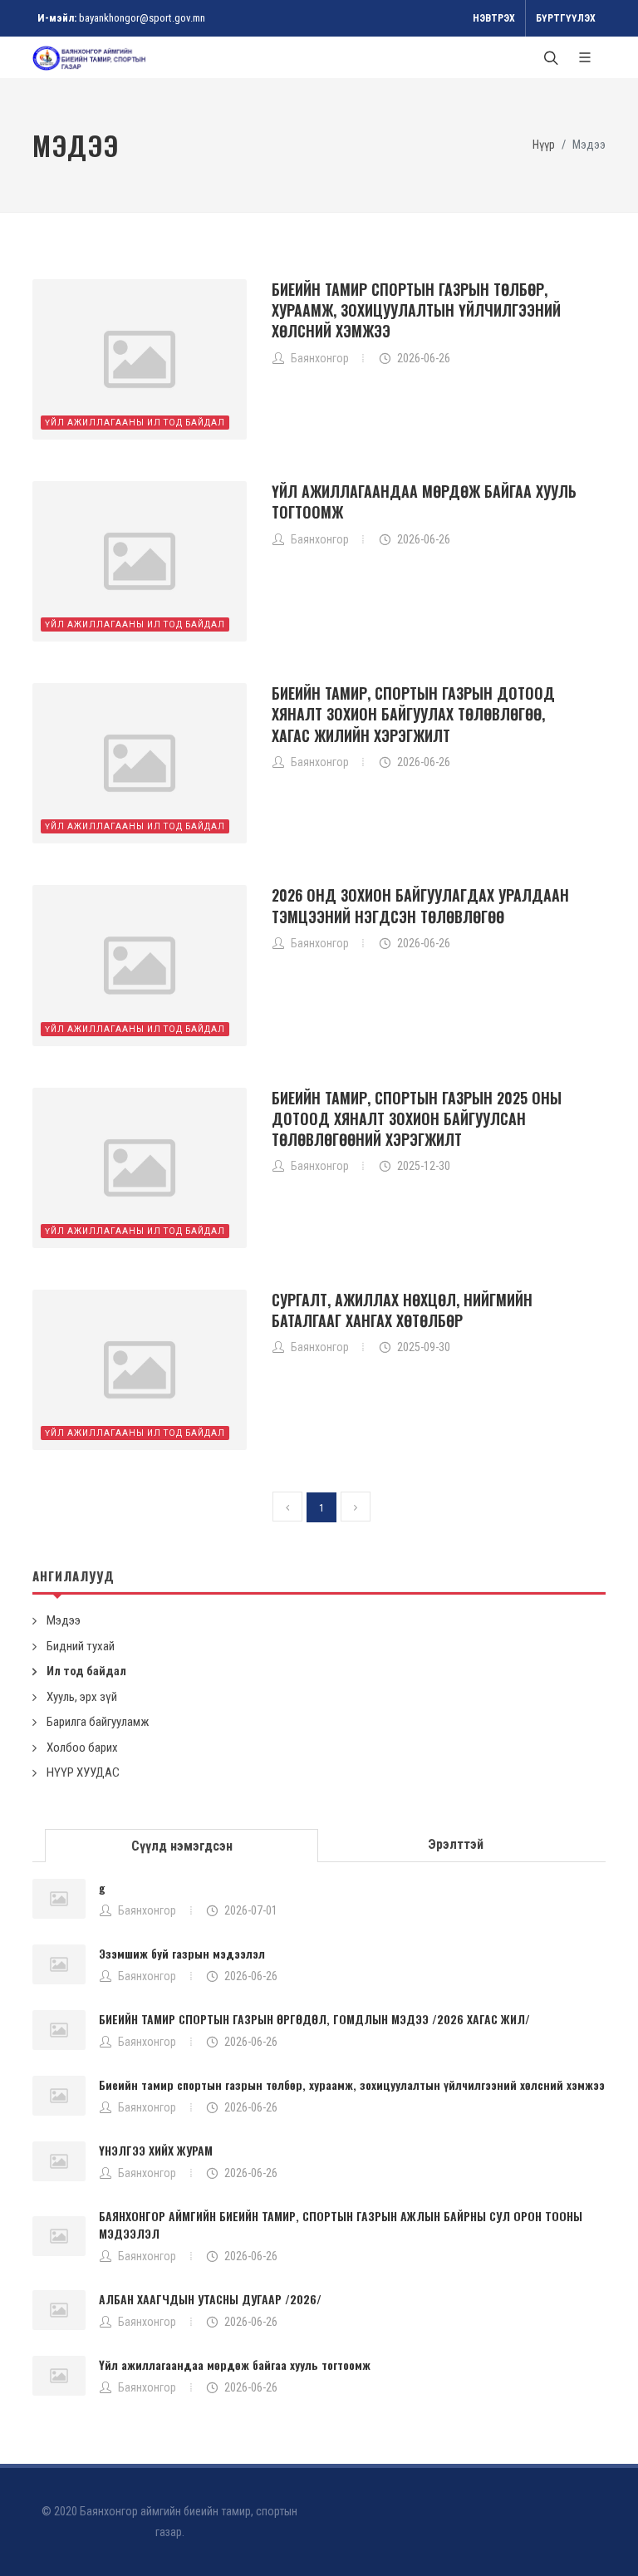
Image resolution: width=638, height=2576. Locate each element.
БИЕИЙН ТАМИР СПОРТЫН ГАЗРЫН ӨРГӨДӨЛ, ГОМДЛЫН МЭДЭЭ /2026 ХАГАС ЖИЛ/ (314, 2019)
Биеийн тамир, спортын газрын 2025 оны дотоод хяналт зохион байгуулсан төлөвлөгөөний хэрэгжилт (417, 1118)
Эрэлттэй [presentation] (456, 1844)
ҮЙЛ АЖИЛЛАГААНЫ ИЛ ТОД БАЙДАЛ (135, 423)
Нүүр (544, 145)
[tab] (182, 1844)
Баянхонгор (147, 1910)
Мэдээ (64, 1620)
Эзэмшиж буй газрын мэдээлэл (182, 1953)
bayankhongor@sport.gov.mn (142, 18)
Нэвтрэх (494, 18)
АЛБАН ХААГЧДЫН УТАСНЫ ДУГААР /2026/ (210, 2299)
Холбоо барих (82, 1748)
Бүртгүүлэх (566, 18)
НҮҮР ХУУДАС (83, 1772)
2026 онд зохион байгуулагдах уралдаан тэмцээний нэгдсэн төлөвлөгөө (420, 905)
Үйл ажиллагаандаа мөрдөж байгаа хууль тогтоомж (424, 501)
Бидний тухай (81, 1646)
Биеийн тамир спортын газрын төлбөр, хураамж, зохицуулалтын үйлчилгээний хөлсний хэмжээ (416, 310)
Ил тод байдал (86, 1671)
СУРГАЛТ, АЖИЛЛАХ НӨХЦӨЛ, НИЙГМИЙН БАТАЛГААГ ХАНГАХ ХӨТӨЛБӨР (402, 1310)
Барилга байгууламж (98, 1722)
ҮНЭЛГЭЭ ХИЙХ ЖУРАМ (156, 2150)
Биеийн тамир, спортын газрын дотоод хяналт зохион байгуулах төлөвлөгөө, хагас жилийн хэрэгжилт (413, 714)
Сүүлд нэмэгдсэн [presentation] (182, 1846)
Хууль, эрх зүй (82, 1697)
